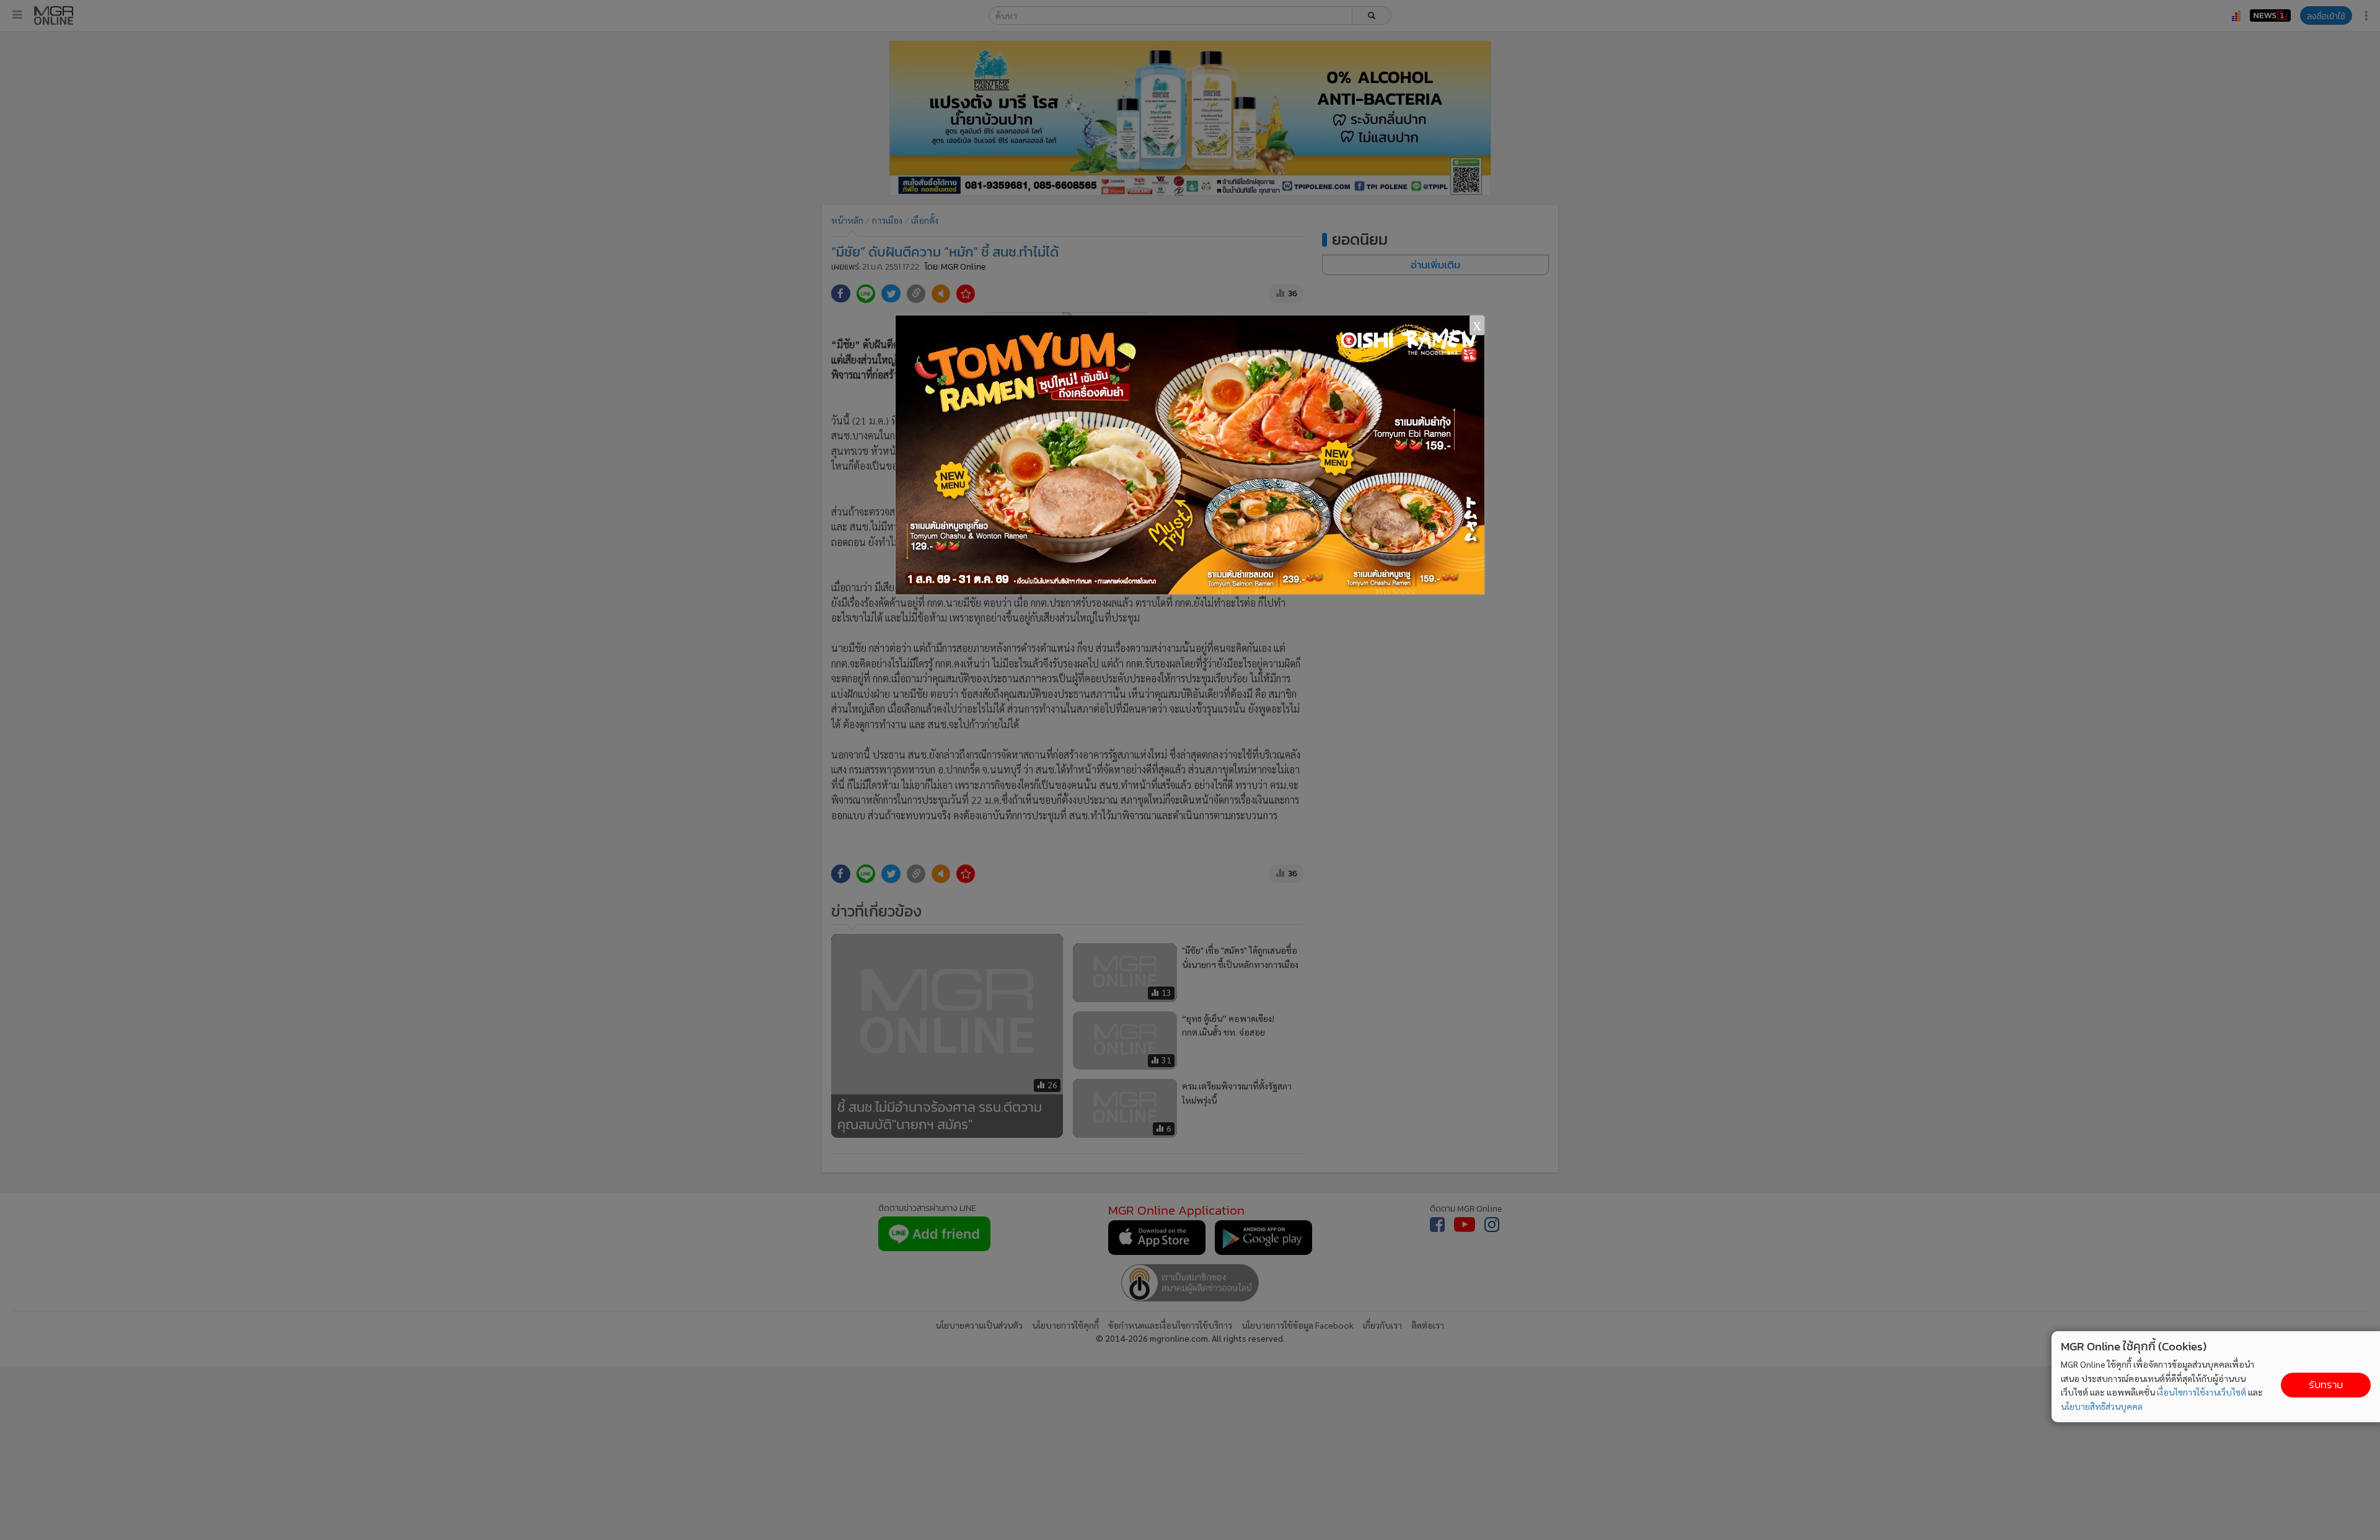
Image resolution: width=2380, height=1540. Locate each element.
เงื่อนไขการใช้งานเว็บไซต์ (2201, 1392)
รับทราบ (2326, 1385)
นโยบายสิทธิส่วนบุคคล (2102, 1406)
